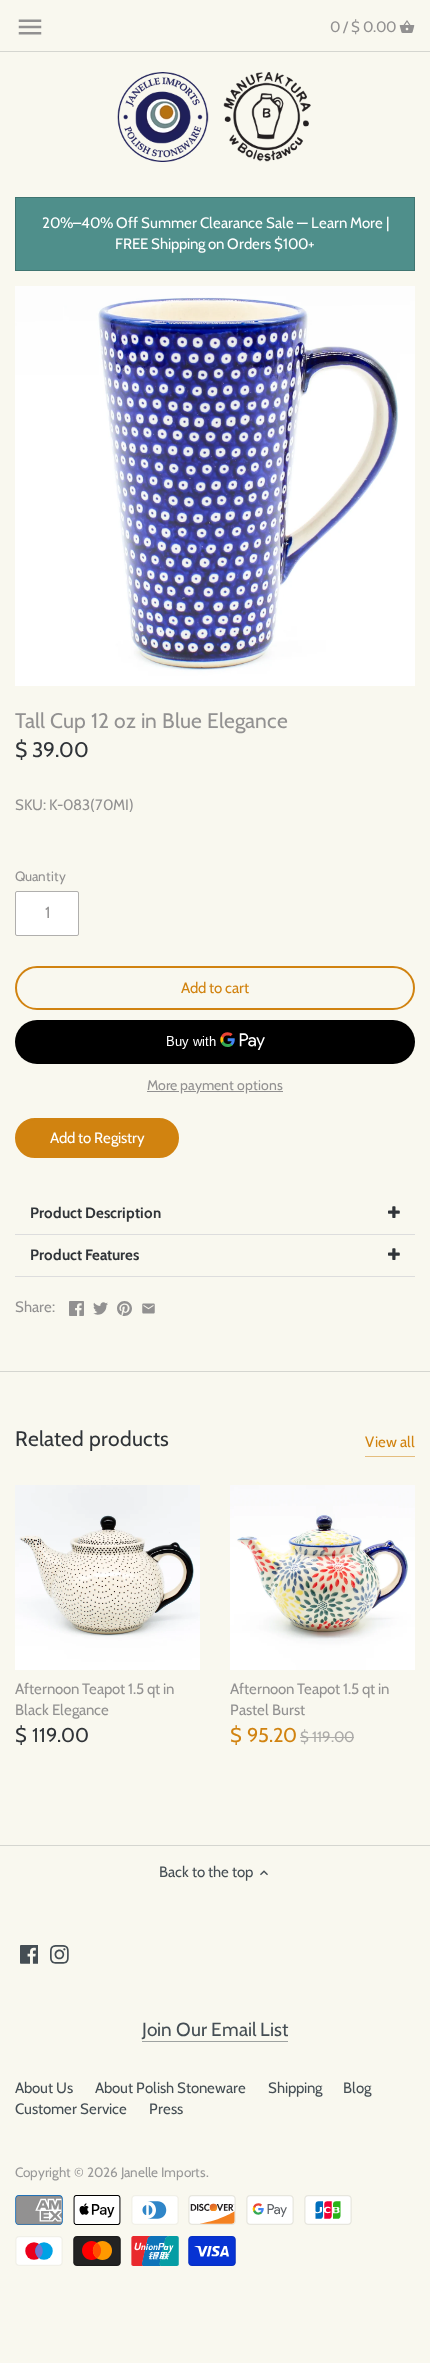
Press (166, 2109)
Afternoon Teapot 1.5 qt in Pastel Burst (309, 1699)
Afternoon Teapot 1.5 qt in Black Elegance (94, 1699)
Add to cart (215, 988)
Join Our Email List (215, 2029)
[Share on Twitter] (100, 1305)
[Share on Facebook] (76, 1305)
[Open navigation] (30, 27)
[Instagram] (59, 1953)
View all (390, 1442)
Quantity (40, 876)
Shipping (295, 2088)
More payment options (215, 1085)
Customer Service (71, 2109)
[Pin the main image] (124, 1305)
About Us (44, 2088)
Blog (357, 2088)
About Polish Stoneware (170, 2088)
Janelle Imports (163, 2172)
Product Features (84, 1255)
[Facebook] (29, 1953)
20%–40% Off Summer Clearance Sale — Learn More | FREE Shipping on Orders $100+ (215, 233)
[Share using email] (148, 1305)
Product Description (95, 1213)
